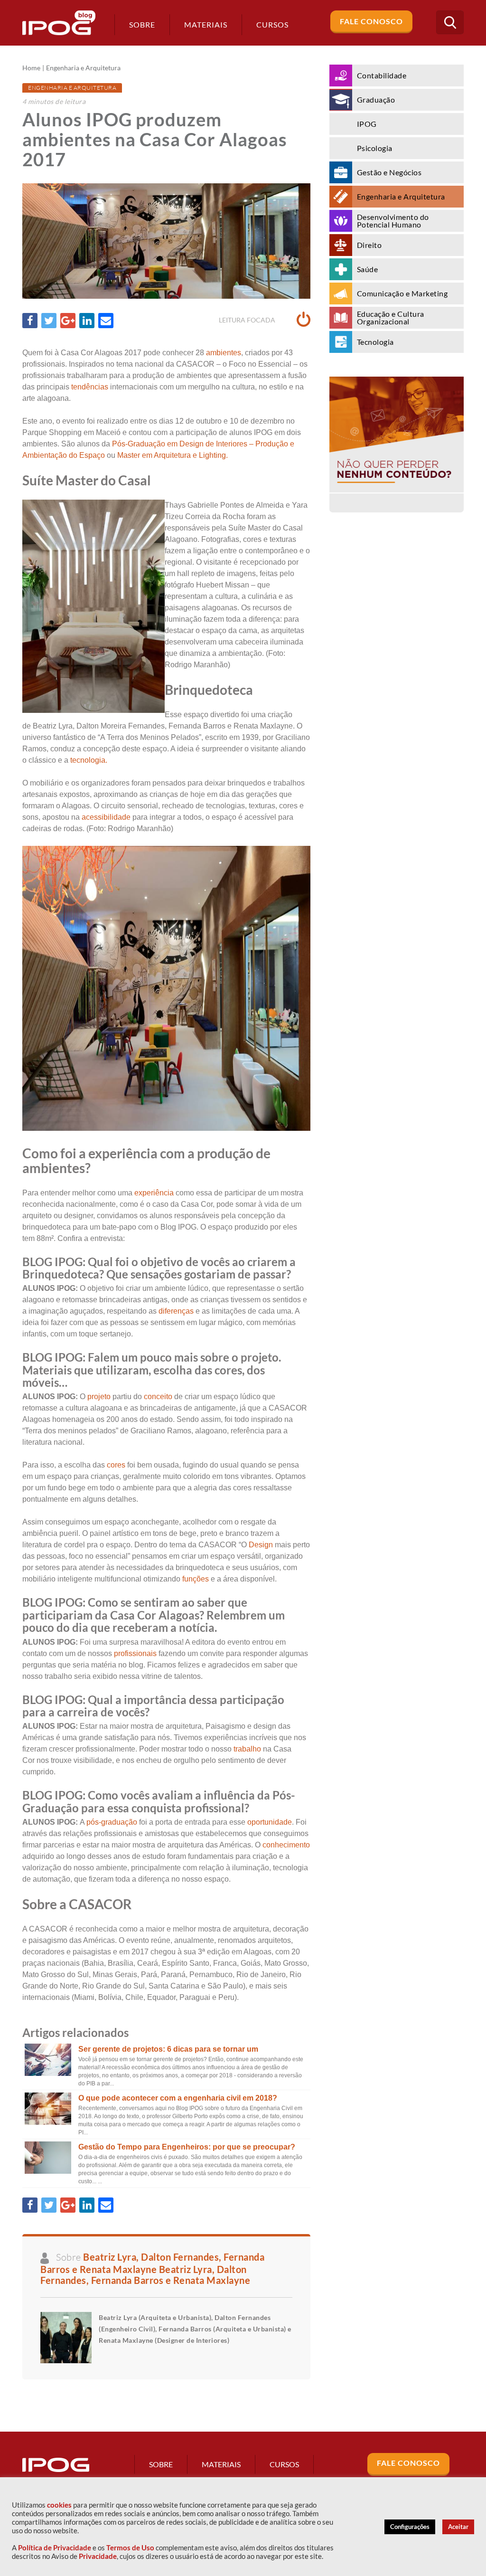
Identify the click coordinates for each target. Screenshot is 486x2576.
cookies (59, 2505)
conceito (158, 1397)
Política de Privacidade (55, 2548)
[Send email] (106, 321)
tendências (90, 387)
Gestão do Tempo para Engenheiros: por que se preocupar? (187, 2147)
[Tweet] (49, 321)
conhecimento (286, 1845)
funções (196, 1579)
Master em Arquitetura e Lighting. (173, 455)
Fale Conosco (371, 21)
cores (116, 1465)
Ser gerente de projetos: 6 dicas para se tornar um (168, 2049)
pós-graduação (111, 1822)
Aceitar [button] (458, 2527)
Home (31, 68)
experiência (154, 1193)
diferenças (176, 1311)
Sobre (142, 24)
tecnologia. (88, 760)
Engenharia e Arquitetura (83, 68)
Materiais (206, 24)
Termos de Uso (130, 2548)
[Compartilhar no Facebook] (30, 321)
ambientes (224, 353)
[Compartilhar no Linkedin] (87, 321)
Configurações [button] (410, 2527)
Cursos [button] (272, 24)
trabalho (247, 1749)
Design (261, 1545)
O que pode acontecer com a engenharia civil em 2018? (178, 2098)
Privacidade (98, 2556)
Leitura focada (248, 320)
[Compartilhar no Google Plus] (68, 321)
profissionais (135, 1653)
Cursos (284, 2464)
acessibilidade (106, 817)
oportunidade (270, 1822)
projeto (99, 1397)
